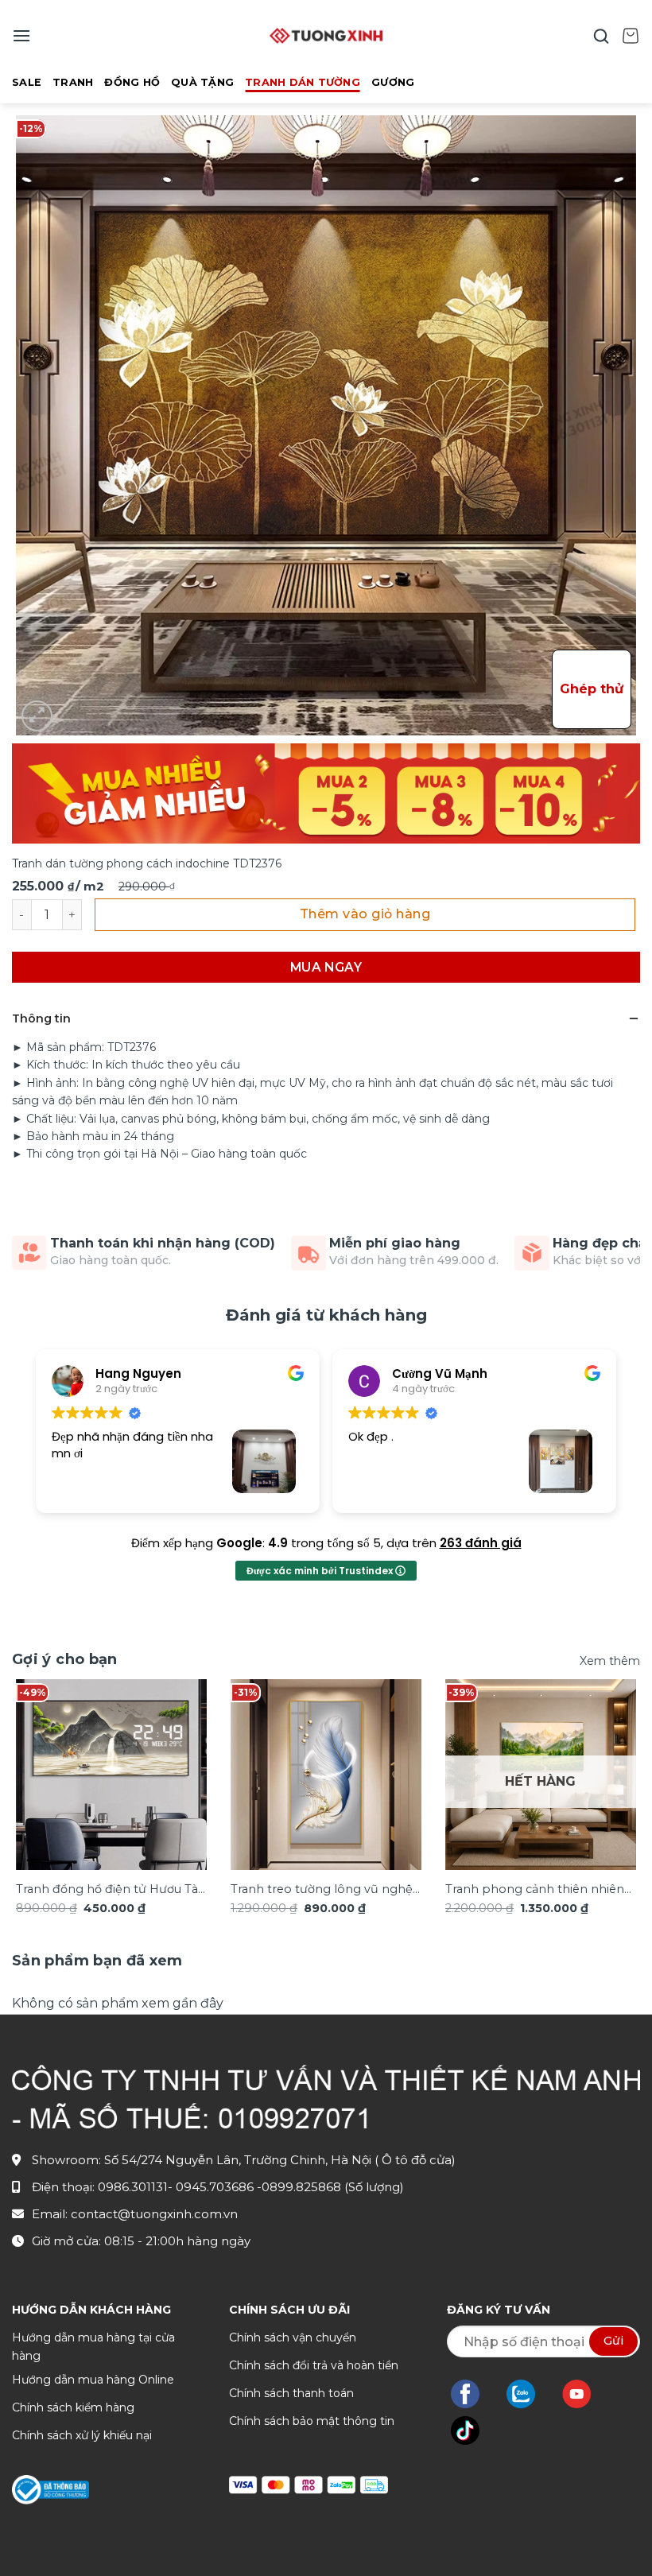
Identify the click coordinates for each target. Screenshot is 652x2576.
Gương (393, 82)
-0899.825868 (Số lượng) (330, 2187)
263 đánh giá (481, 1543)
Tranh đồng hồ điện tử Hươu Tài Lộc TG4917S (108, 1890)
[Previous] (37, 1778)
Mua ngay (326, 967)
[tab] (97, 1961)
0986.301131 (133, 2187)
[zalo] (529, 2394)
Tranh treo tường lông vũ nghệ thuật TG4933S (322, 1890)
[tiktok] (473, 2431)
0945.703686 (216, 2187)
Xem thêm (610, 1661)
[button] (21, 35)
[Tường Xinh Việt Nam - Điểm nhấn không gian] (326, 36)
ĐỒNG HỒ (132, 82)
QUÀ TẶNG (202, 82)
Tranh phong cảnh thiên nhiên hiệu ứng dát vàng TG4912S (535, 1890)
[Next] (615, 1778)
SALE (27, 82)
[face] (473, 2394)
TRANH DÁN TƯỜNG (303, 82)
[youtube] (585, 2394)
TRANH (73, 82)
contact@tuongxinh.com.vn (154, 2214)
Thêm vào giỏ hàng (365, 914)
